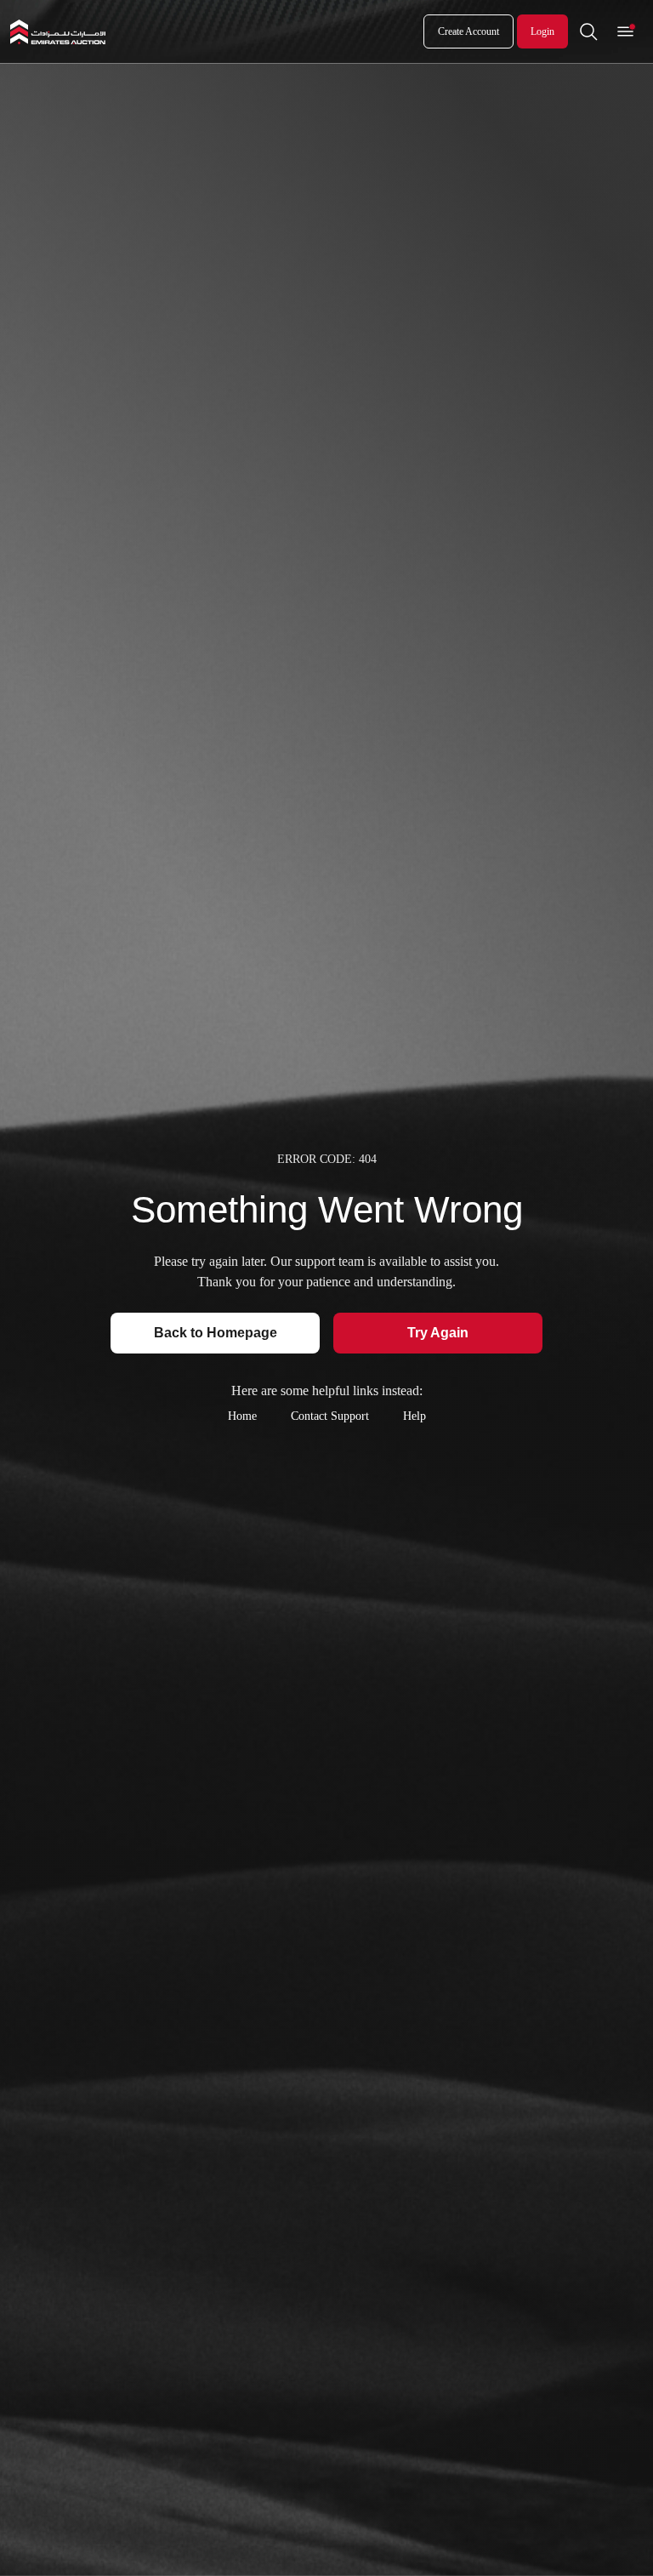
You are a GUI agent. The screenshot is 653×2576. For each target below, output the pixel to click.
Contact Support (330, 1416)
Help (415, 1416)
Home (242, 1416)
